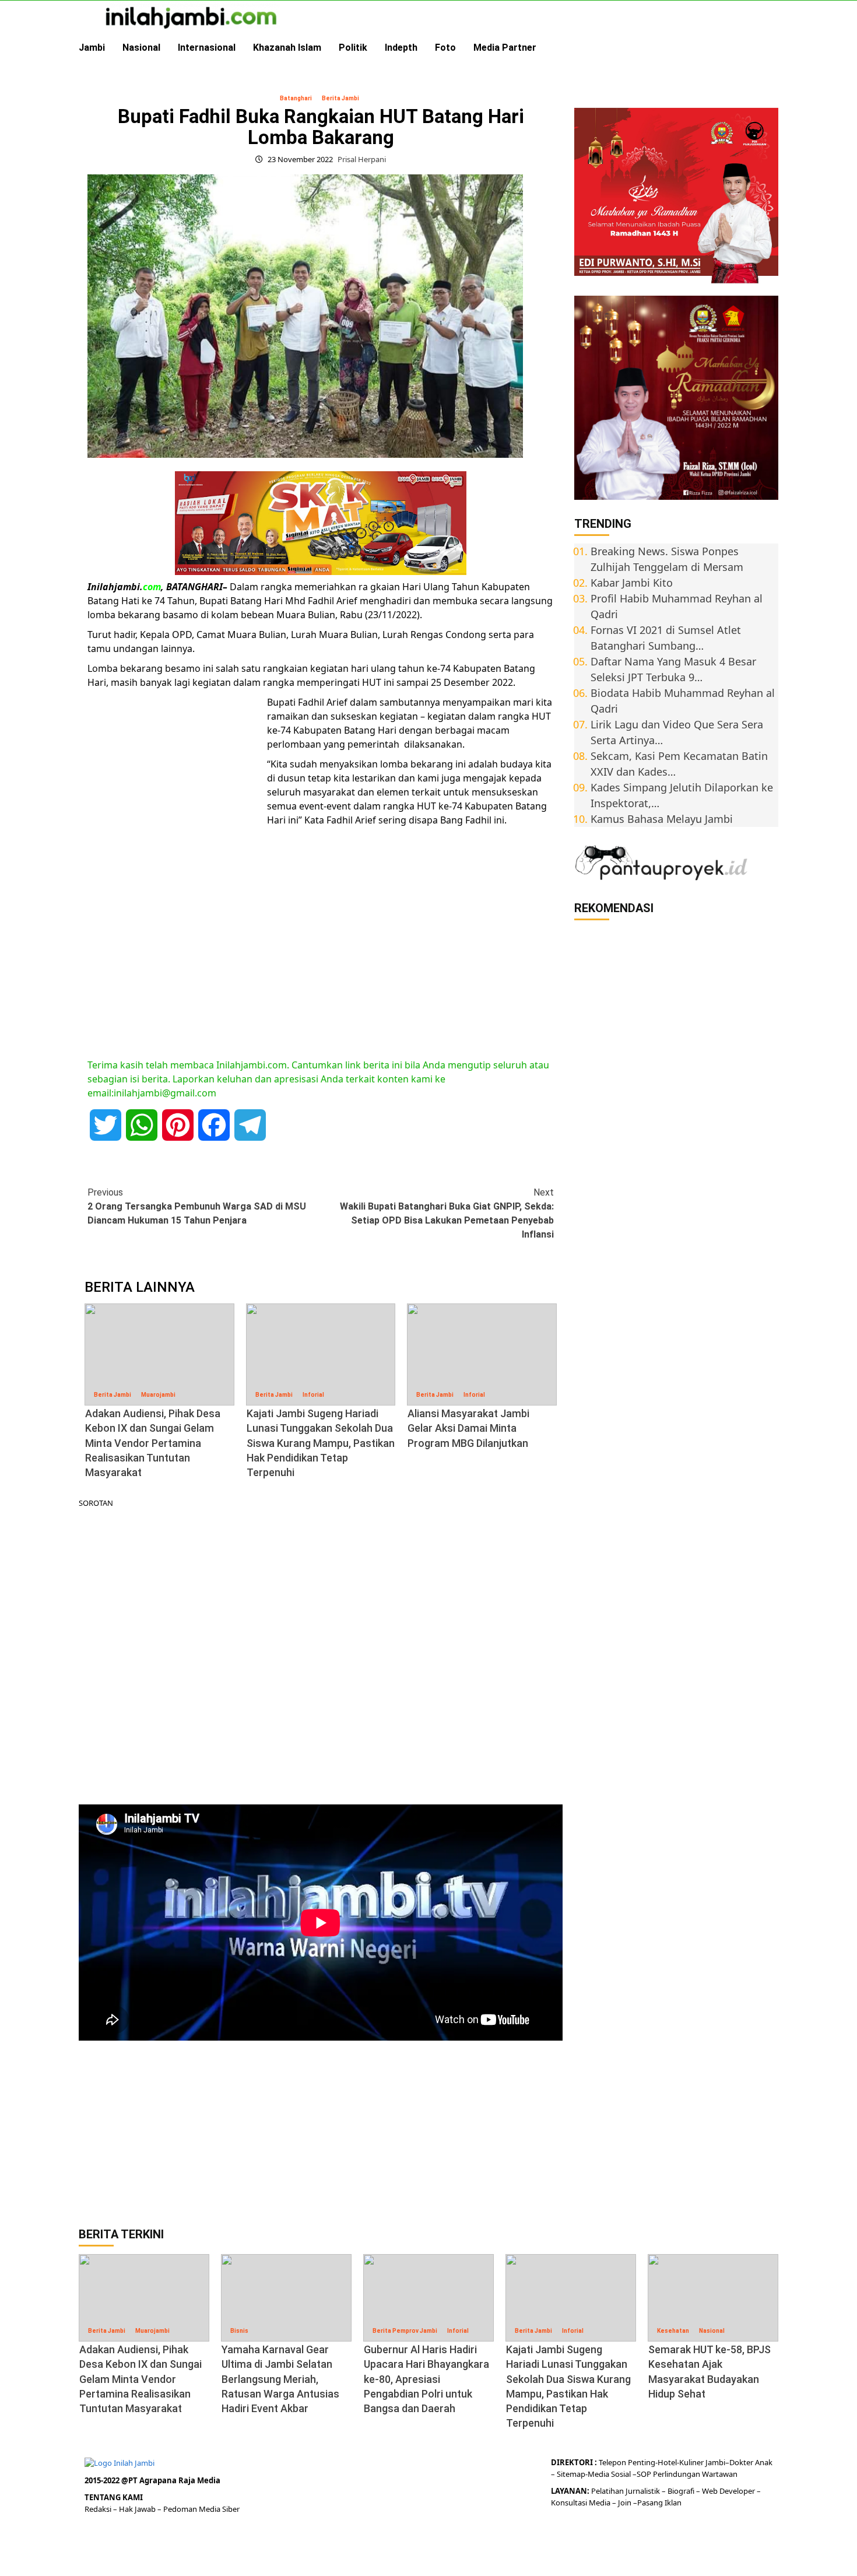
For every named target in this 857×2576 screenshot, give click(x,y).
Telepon (612, 2462)
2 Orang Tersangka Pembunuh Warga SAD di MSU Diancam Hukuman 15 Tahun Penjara (197, 1206)
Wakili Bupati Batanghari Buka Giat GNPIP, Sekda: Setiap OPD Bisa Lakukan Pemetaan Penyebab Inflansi (447, 1213)
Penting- (642, 2462)
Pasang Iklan (659, 2503)
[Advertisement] (175, 875)
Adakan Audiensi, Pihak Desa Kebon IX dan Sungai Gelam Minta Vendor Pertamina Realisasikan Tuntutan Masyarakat (153, 1443)
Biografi (682, 2491)
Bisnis (239, 2331)
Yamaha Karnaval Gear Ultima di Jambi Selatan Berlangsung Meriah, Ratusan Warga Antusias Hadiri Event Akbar (280, 2379)
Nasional (141, 48)
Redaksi (99, 2509)
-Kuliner (690, 2462)
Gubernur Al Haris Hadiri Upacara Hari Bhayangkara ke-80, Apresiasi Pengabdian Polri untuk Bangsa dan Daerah (426, 2379)
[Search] (771, 48)
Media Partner (505, 48)
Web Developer (729, 2491)
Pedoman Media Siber (201, 2509)
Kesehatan (673, 2331)
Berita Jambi (340, 98)
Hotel (667, 2462)
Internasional (207, 48)
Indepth (401, 48)
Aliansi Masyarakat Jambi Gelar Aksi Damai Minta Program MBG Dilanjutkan (468, 1428)
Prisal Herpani (362, 159)
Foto (445, 48)
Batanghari (296, 98)
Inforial (313, 1395)
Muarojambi (158, 1395)
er (750, 2462)
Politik (353, 48)
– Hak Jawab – (138, 2509)
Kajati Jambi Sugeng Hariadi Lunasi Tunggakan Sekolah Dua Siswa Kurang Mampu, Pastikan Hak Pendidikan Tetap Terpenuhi (321, 1443)
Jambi (92, 48)
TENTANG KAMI (114, 2497)
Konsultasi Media (582, 2503)
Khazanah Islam (287, 48)
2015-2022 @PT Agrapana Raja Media (152, 2480)
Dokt (738, 2462)
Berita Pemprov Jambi (405, 2331)
